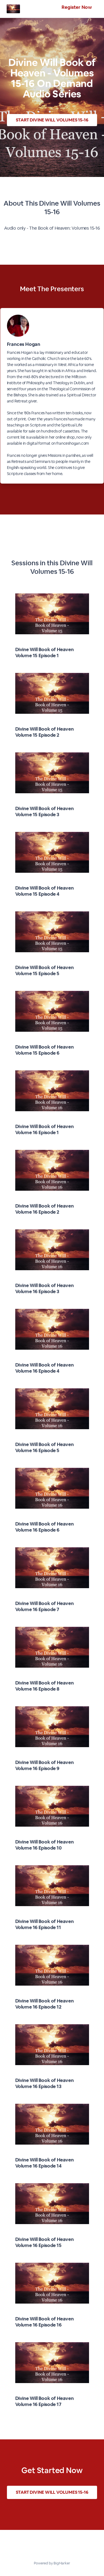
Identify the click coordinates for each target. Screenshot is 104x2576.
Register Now (77, 7)
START (52, 120)
